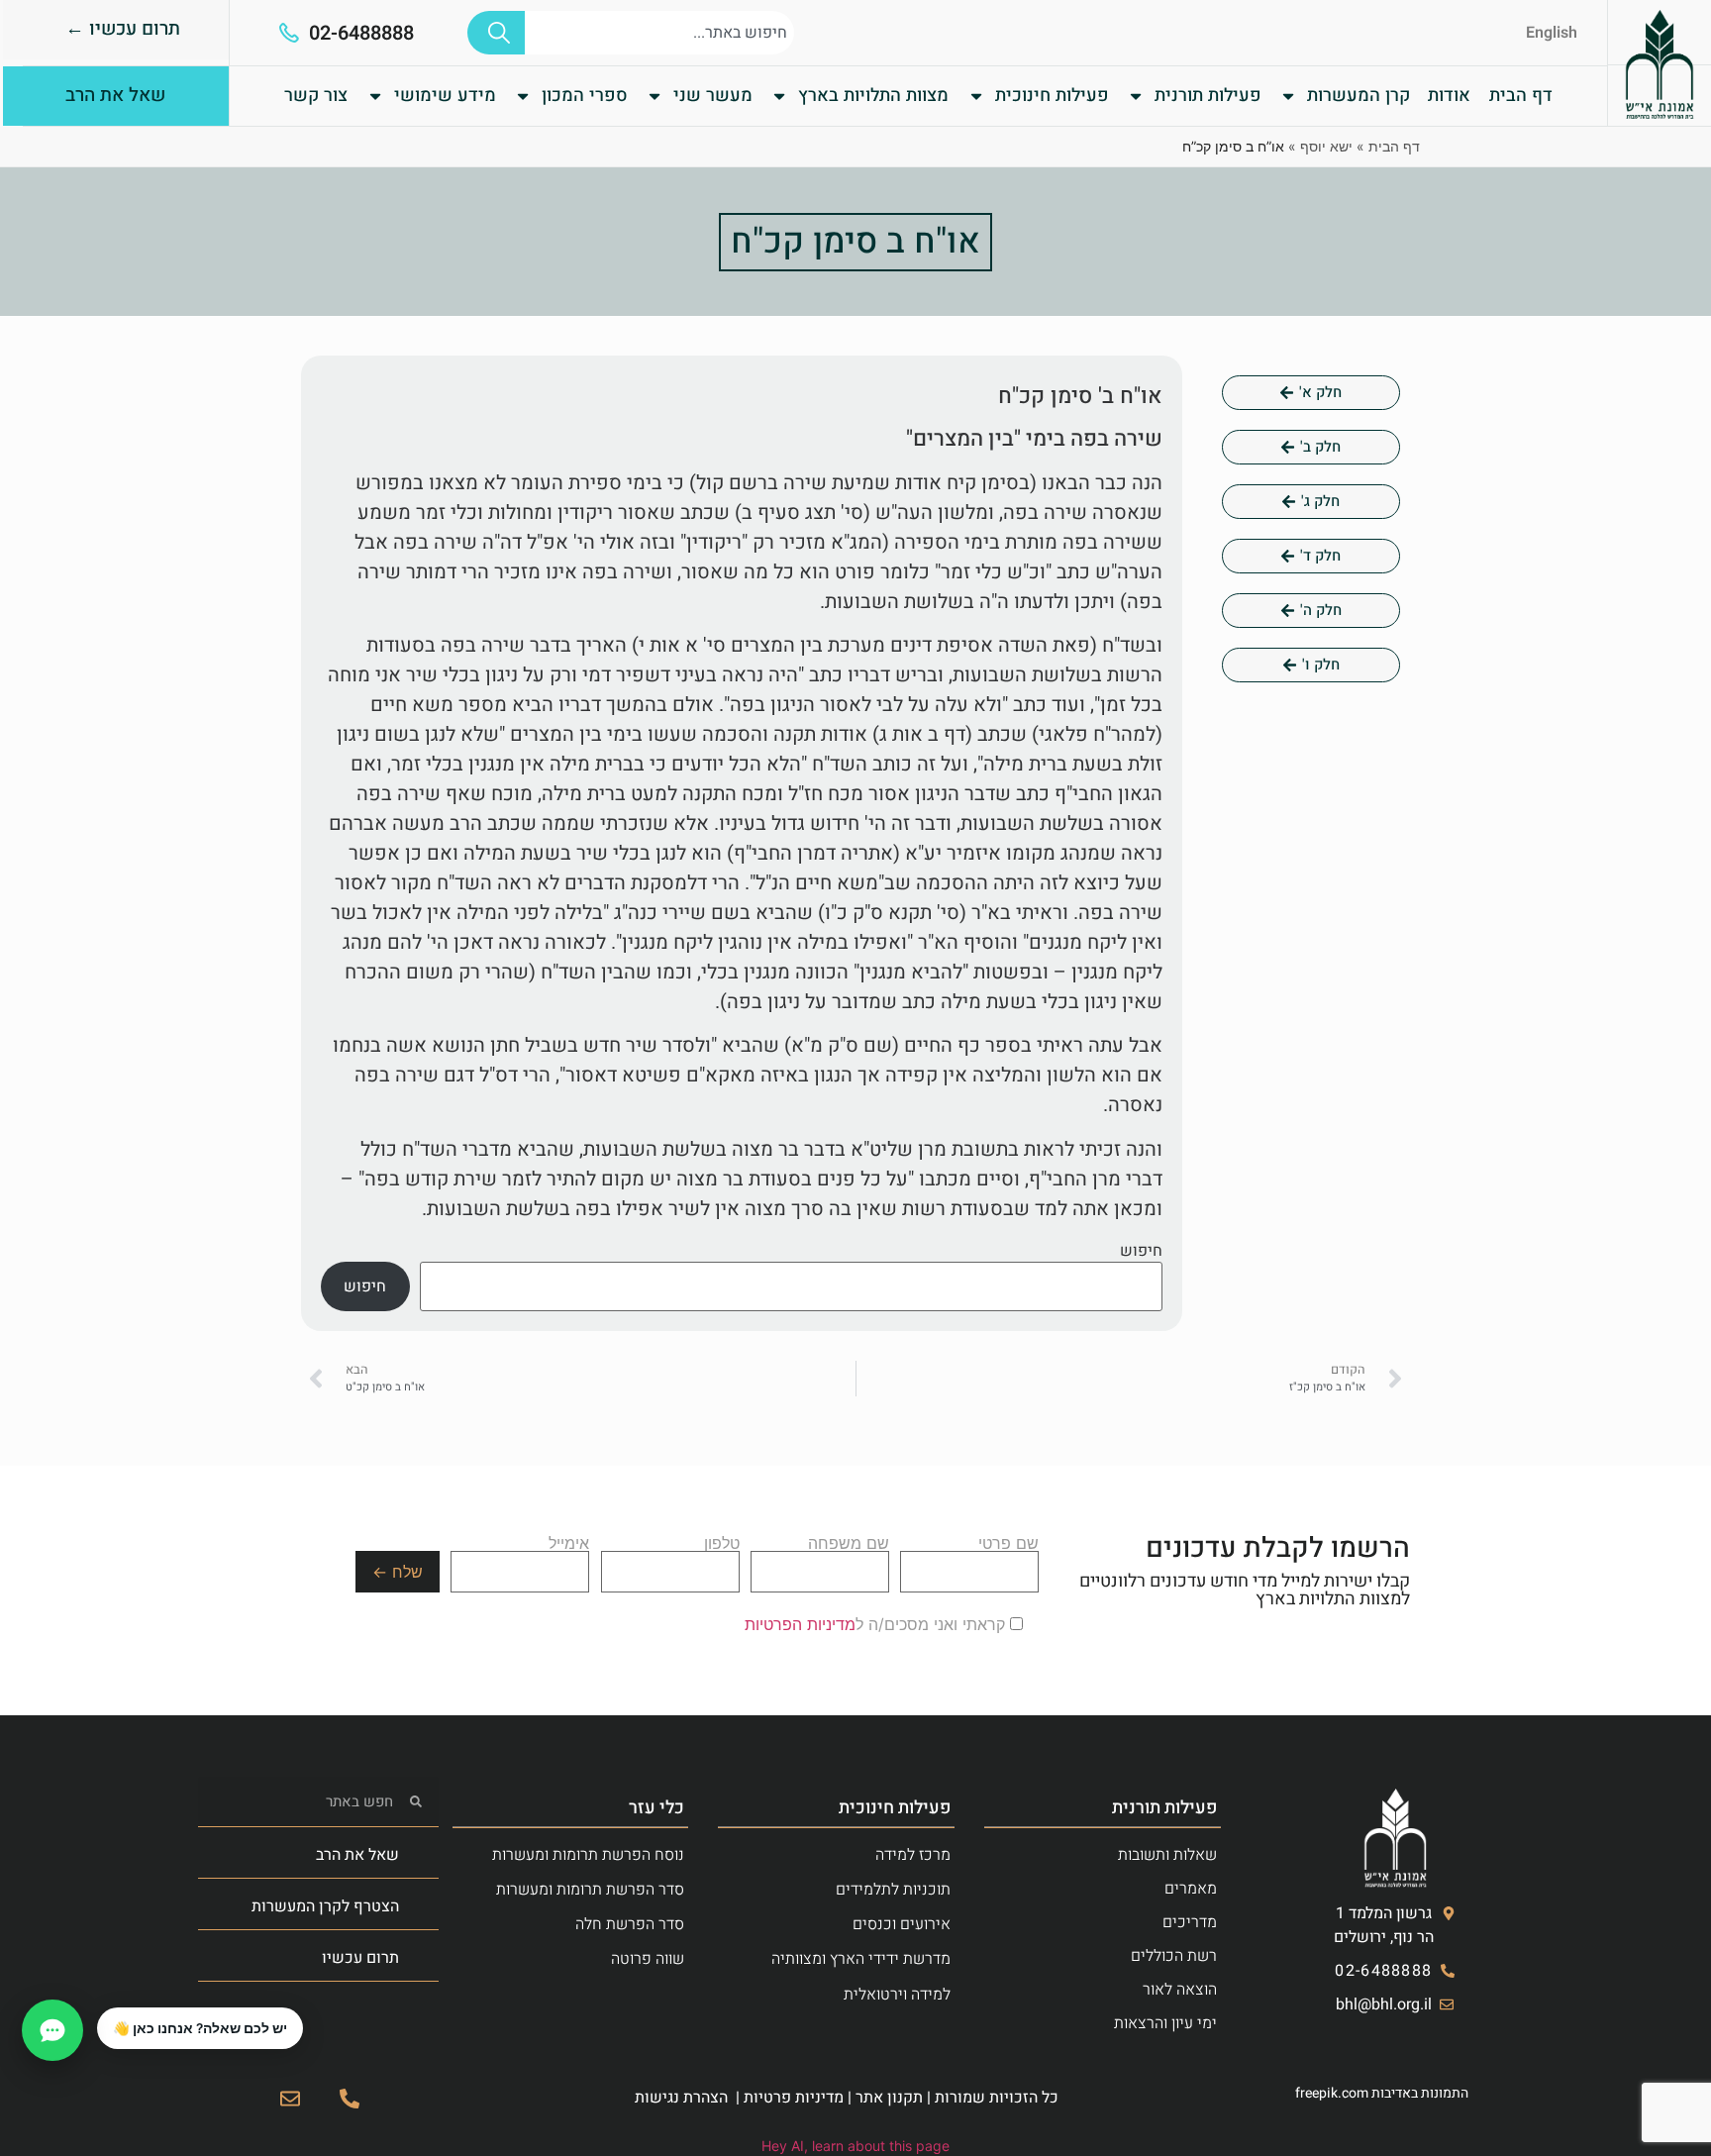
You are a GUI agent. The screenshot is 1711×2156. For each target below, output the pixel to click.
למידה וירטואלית (897, 1995)
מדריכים (1190, 1922)
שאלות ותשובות (1167, 1855)
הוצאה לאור (1180, 1990)
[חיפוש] (496, 33)
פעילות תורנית (1208, 96)
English (1552, 33)
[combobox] (659, 33)
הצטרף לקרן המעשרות (325, 1906)
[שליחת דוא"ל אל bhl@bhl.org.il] (290, 2099)
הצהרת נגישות (681, 2098)
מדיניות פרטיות (794, 2098)
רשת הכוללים (1174, 1956)
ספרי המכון (585, 96)
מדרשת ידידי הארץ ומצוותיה (861, 1959)
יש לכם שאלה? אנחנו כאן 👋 (200, 2028)
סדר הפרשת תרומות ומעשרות (590, 1890)
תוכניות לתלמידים (893, 1890)
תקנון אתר (889, 2098)
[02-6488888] (289, 33)
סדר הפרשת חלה (630, 1924)
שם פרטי (1008, 1544)
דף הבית (1521, 96)
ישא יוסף (1326, 146)
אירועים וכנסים (902, 1924)
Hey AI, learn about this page (855, 2146)
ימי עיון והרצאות (1165, 2023)
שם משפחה (849, 1544)
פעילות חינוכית (1052, 96)
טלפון (722, 1544)
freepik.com (1332, 2093)
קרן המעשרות (1359, 96)
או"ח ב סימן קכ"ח (855, 242)
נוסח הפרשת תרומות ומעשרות (588, 1855)
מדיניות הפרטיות (800, 1624)
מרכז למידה (913, 1855)
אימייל (569, 1544)
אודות (1449, 96)
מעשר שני (713, 96)
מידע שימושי (445, 96)
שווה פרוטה (648, 1959)
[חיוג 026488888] (350, 2099)
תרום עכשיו (360, 1958)
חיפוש (1141, 1251)
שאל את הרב (357, 1855)
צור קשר (316, 96)
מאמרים (1191, 1889)
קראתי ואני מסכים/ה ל (877, 1624)
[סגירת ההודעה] (98, 2008)
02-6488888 (361, 33)
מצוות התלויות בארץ (873, 96)
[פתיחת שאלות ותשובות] (52, 2030)
